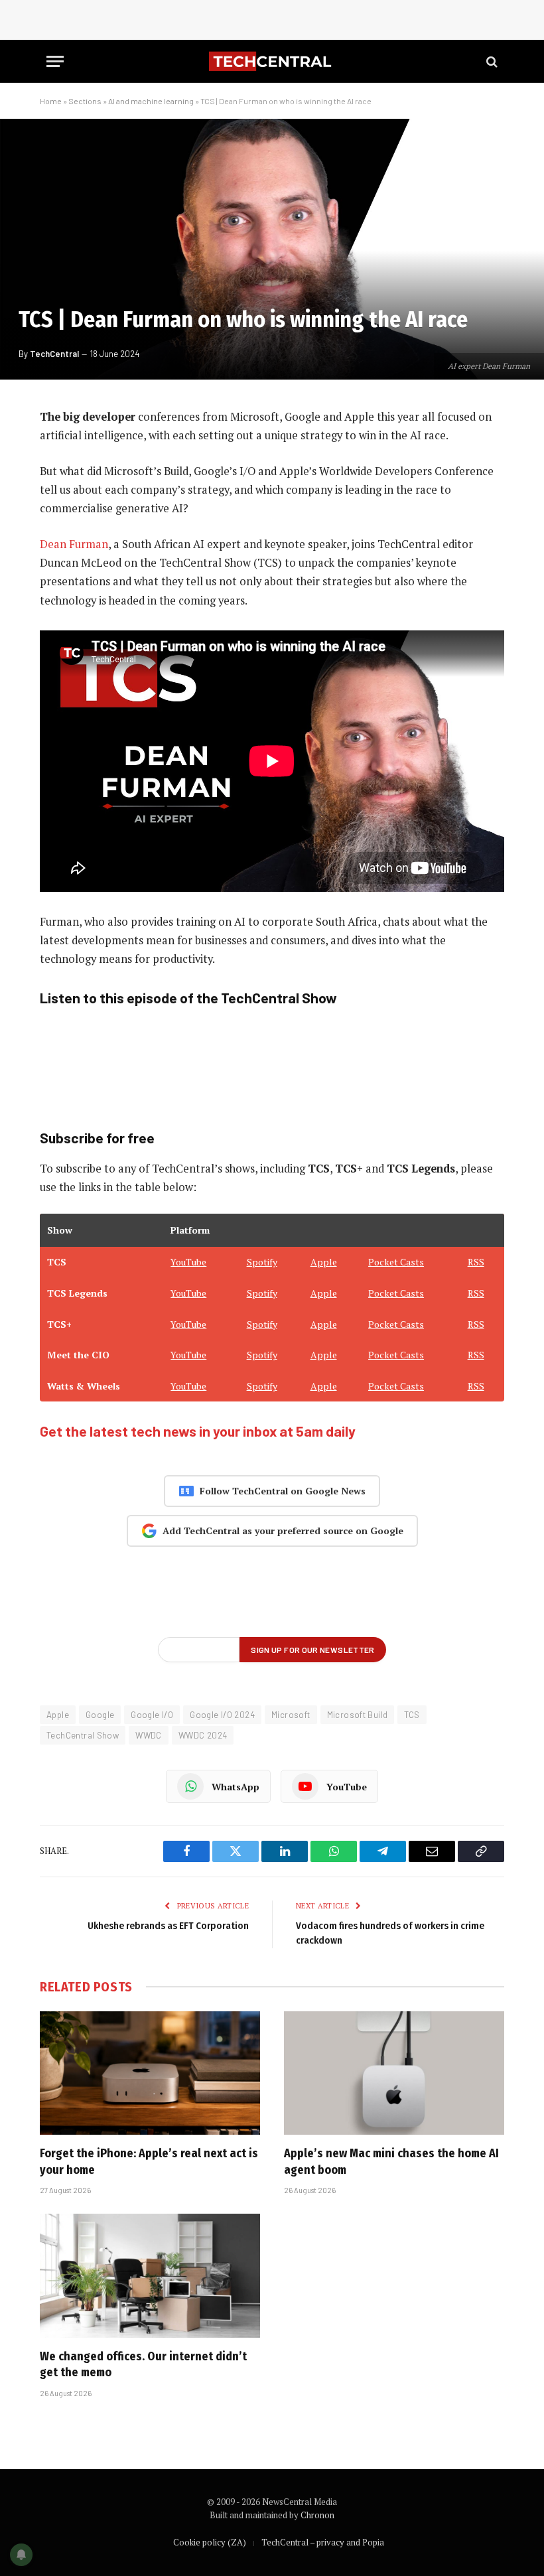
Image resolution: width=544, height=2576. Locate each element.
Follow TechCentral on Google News (283, 1491)
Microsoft (291, 1715)
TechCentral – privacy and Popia (323, 2542)
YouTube (188, 1262)
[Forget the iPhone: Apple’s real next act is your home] (150, 2073)
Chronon (317, 2515)
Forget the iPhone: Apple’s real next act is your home (149, 2161)
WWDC (149, 1735)
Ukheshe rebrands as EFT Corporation (168, 1926)
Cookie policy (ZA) (210, 2542)
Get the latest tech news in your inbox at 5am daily (198, 1431)
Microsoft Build (358, 1715)
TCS (412, 1715)
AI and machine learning (151, 101)
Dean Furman (74, 544)
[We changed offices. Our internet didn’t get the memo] (150, 2276)
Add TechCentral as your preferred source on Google (283, 1531)
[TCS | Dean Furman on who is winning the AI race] (272, 249)
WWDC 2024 (203, 1735)
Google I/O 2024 (222, 1715)
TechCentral (54, 354)
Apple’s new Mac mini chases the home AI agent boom (391, 2161)
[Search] (491, 61)
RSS (476, 1262)
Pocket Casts (396, 1262)
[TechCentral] (272, 61)
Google (100, 1715)
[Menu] (55, 61)
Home (51, 101)
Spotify (262, 1262)
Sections (85, 101)
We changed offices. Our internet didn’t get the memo (143, 2364)
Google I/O (152, 1715)
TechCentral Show (83, 1735)
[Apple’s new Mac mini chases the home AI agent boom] (394, 2073)
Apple (324, 1262)
